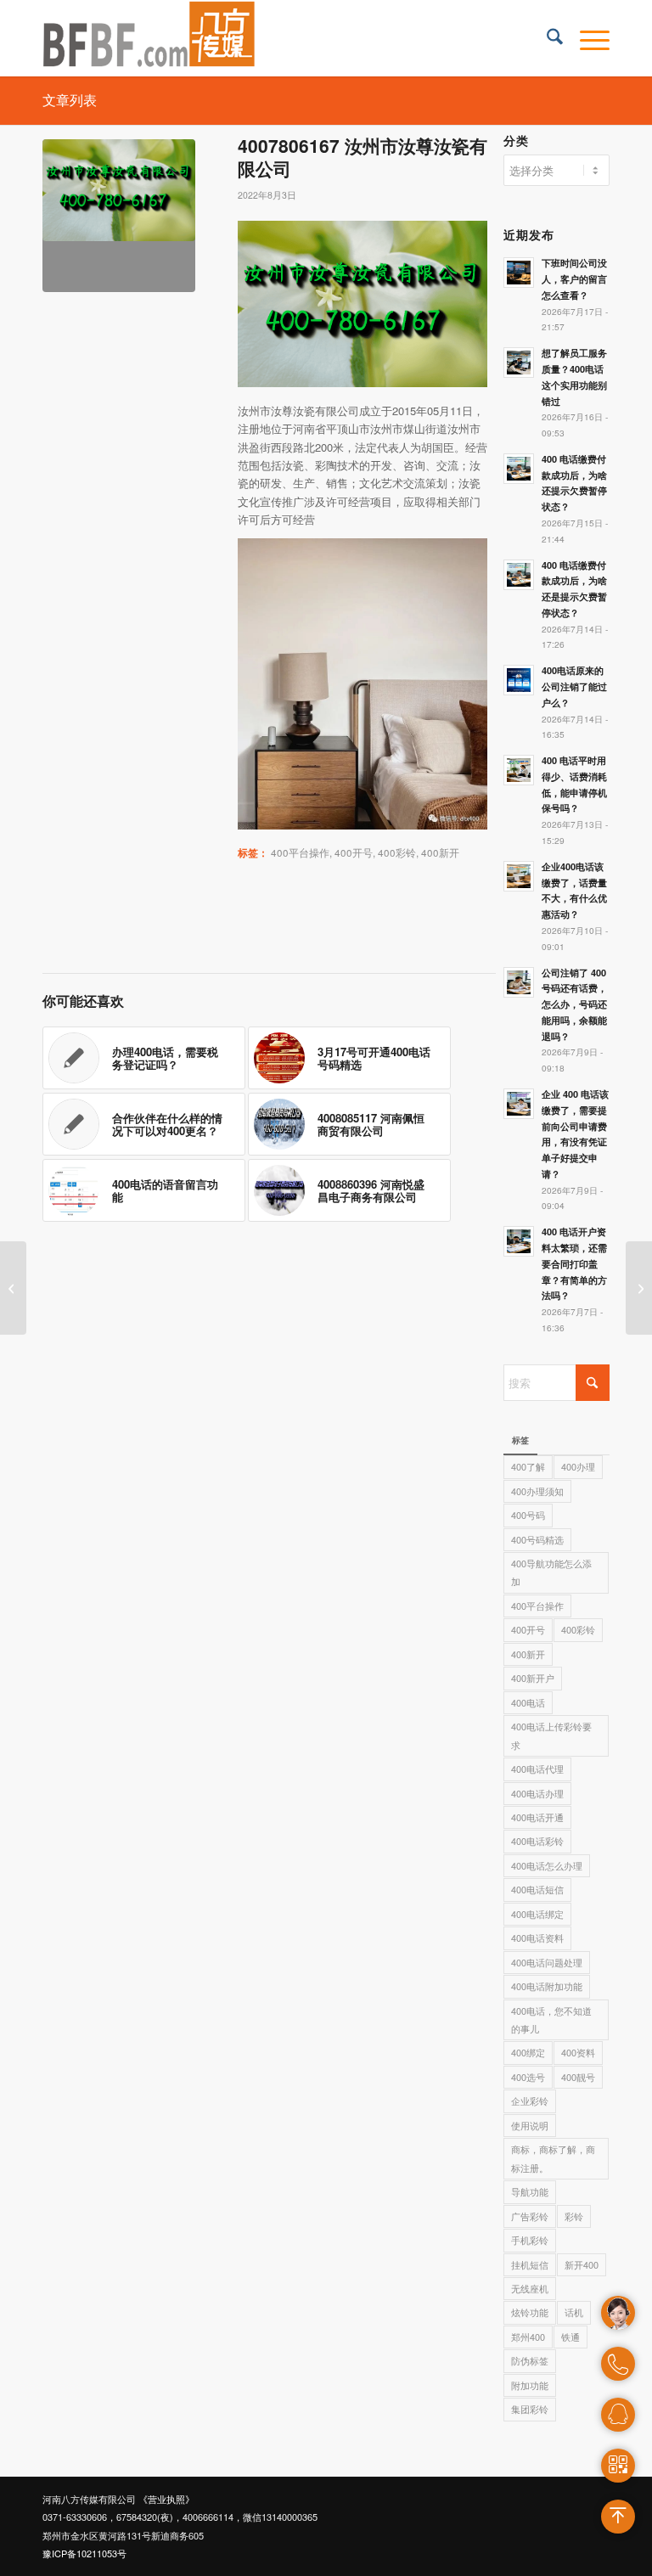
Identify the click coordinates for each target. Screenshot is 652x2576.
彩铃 (574, 2216)
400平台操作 (300, 852)
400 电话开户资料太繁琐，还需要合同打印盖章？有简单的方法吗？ (574, 1263)
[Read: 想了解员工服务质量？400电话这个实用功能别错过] (519, 363)
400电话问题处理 (547, 1962)
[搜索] (546, 38)
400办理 (578, 1466)
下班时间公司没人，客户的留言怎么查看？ (574, 279)
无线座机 (530, 2288)
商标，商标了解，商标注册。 (553, 2158)
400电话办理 (537, 1793)
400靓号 (578, 2077)
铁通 (570, 2337)
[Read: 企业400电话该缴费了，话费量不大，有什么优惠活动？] (519, 876)
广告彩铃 (530, 2216)
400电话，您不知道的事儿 (551, 2019)
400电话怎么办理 (547, 1865)
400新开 (440, 852)
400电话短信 (537, 1889)
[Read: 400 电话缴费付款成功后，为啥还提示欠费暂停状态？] (519, 469)
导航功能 (530, 2191)
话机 (574, 2312)
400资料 (578, 2052)
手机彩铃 (530, 2240)
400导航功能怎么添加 (551, 1572)
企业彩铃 (530, 2101)
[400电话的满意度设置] (639, 1288)
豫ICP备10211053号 (84, 2553)
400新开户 (533, 1678)
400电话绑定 (537, 1914)
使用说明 (530, 2125)
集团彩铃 (530, 2409)
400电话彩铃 (537, 1841)
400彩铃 (397, 852)
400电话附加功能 (547, 1986)
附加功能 (530, 2385)
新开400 (582, 2264)
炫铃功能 (530, 2312)
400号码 (528, 1515)
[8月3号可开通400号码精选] (13, 1288)
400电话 (528, 1702)
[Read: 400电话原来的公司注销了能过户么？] (519, 680)
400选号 (528, 2077)
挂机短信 (530, 2264)
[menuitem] (546, 38)
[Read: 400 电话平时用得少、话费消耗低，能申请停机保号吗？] (519, 770)
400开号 (354, 852)
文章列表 (70, 100)
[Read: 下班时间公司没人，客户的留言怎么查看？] (519, 273)
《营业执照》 (166, 2499)
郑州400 (528, 2337)
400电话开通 (537, 1817)
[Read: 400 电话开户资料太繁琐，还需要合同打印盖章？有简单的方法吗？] (519, 1241)
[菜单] (586, 38)
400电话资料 (537, 1938)
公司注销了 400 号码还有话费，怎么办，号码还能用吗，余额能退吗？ (574, 1004)
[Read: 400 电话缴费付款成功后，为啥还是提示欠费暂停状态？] (519, 575)
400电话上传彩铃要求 (551, 1735)
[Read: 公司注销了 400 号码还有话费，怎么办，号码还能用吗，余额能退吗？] (519, 982)
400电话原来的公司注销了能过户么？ (574, 686)
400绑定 (528, 2052)
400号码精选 (537, 1539)
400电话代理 (537, 1769)
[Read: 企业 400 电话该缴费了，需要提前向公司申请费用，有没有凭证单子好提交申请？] (519, 1104)
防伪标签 (530, 2360)
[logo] (149, 38)
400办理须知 (537, 1491)
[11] (119, 216)
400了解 (528, 1466)
